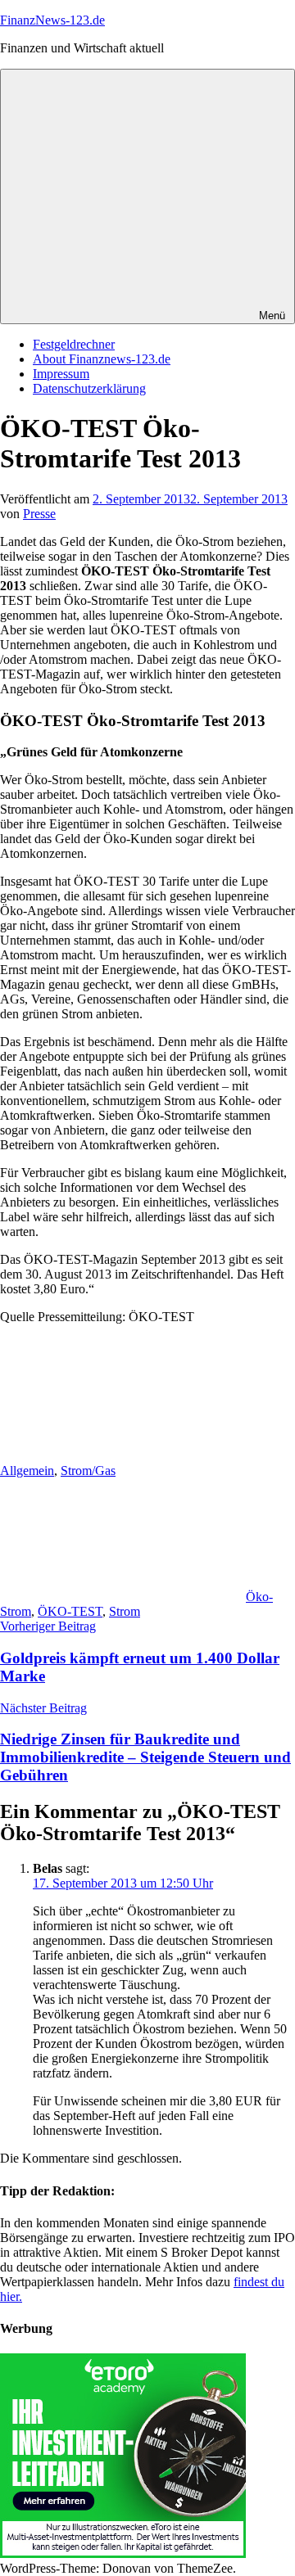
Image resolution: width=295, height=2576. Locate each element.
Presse (39, 514)
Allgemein (27, 1471)
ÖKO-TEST (70, 1611)
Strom (125, 1611)
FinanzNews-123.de (52, 20)
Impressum (61, 374)
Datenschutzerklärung (89, 388)
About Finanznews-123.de (102, 359)
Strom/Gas (88, 1471)
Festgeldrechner (74, 344)
